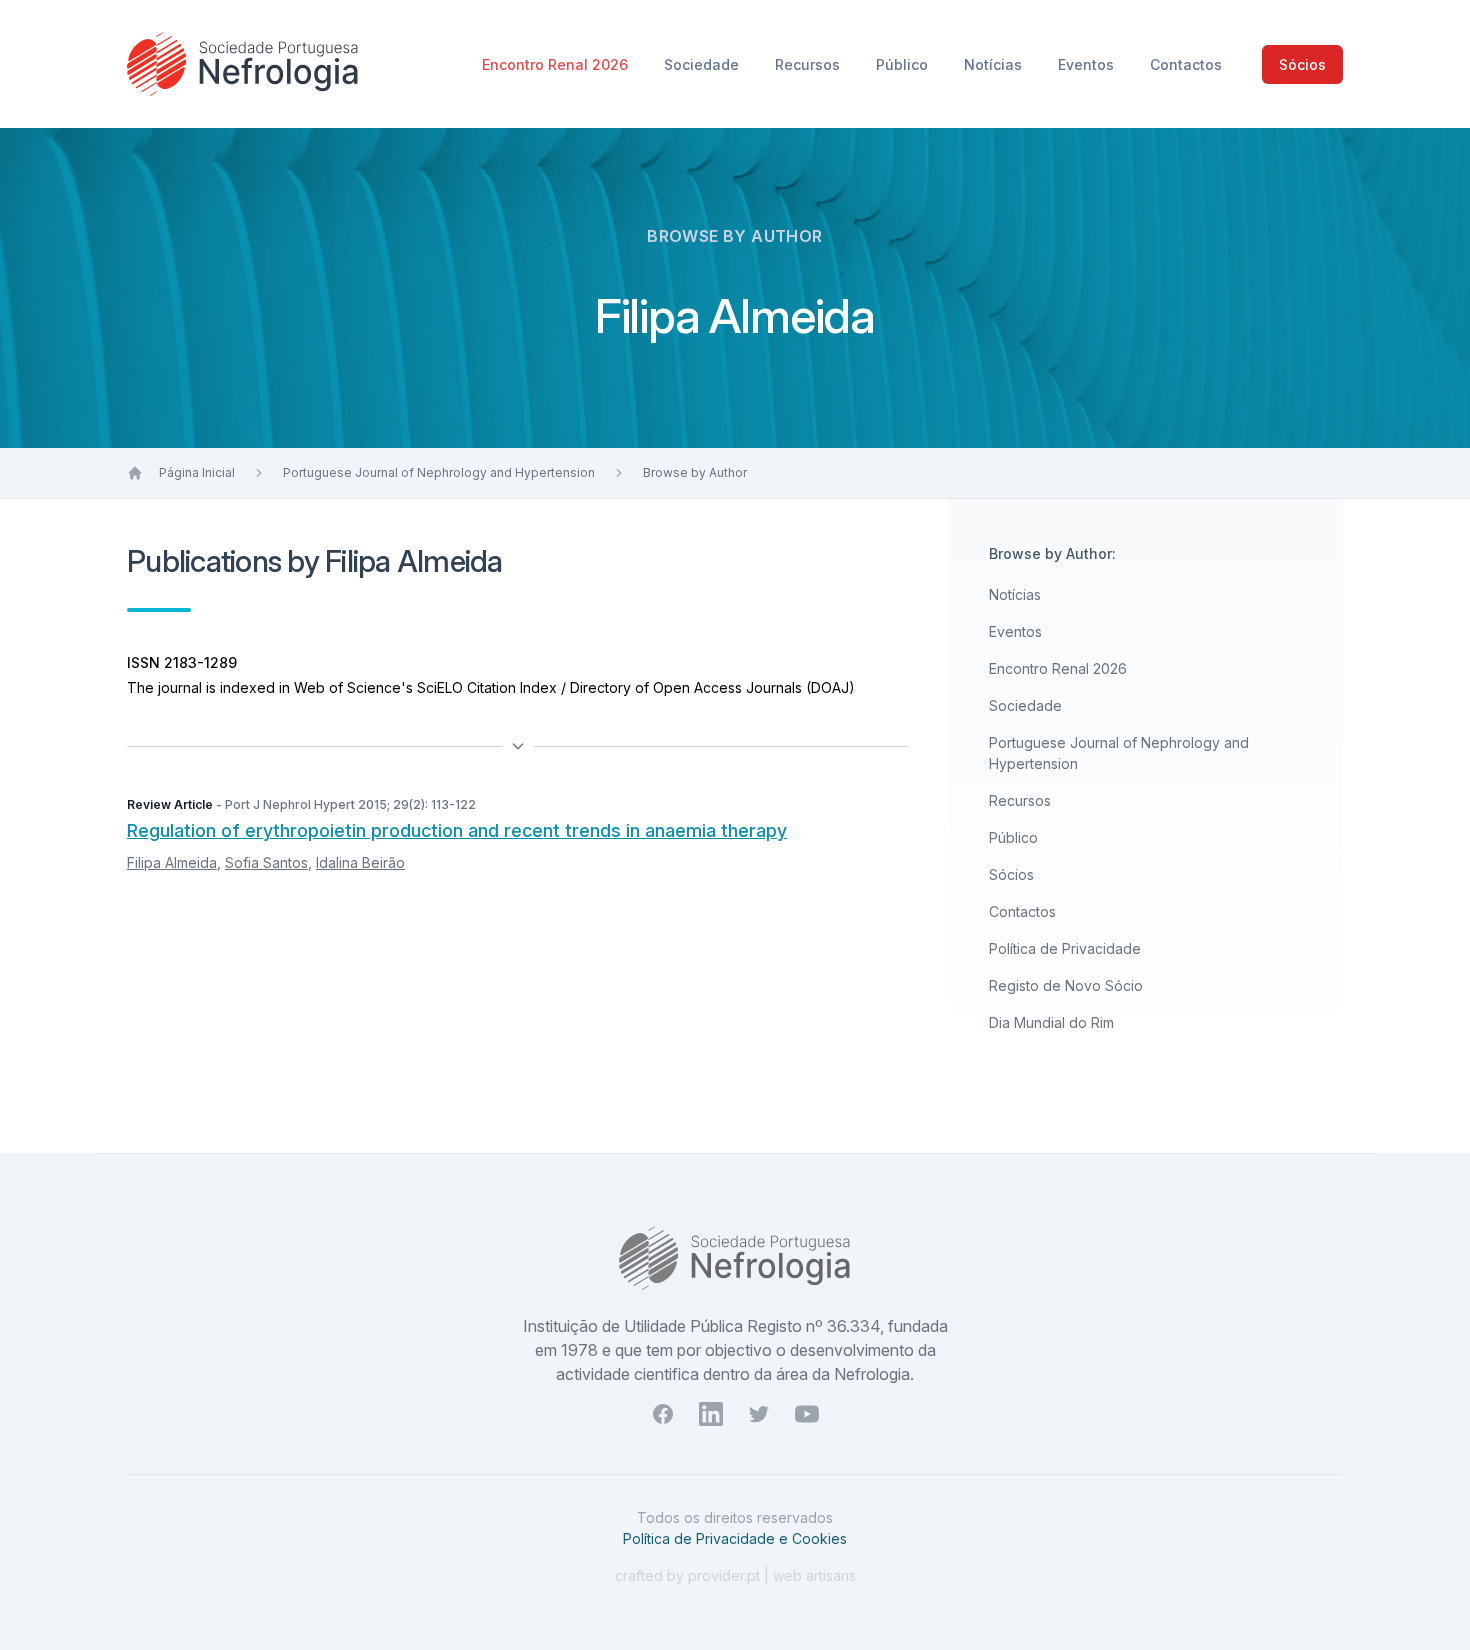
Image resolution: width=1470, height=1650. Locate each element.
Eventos (1088, 64)
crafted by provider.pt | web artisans (735, 1575)
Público (904, 64)
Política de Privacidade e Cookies (735, 1538)
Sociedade (703, 64)
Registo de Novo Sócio (1066, 985)
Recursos (809, 64)
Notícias (995, 64)
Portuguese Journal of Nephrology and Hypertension (439, 472)
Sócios (1302, 64)
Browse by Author (695, 472)
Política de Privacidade (1065, 948)
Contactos (1186, 64)
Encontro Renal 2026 (557, 64)
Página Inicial (197, 472)
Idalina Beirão (360, 862)
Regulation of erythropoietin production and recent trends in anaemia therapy (457, 830)
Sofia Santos (266, 862)
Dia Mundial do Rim (1051, 1022)
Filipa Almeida (172, 862)
